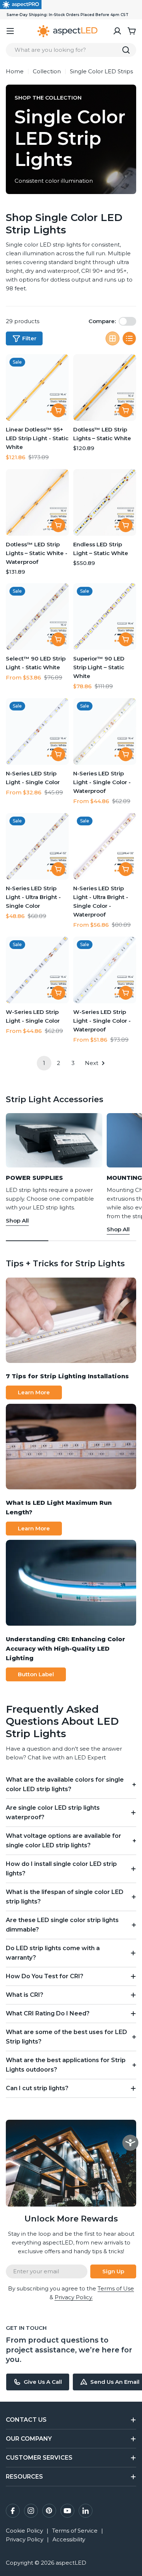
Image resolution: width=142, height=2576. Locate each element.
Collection (47, 71)
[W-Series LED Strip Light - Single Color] (37, 970)
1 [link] (44, 1063)
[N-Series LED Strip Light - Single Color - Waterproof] (105, 731)
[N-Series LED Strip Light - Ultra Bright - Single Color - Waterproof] (105, 846)
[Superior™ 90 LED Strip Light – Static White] (105, 617)
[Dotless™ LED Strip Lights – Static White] (105, 388)
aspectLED (71, 2563)
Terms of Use (116, 2288)
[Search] (126, 50)
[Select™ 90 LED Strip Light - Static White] (37, 617)
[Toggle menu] (10, 31)
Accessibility (69, 2539)
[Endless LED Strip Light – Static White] (105, 502)
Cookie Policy (24, 2531)
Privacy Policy (25, 2539)
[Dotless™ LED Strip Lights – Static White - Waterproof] (37, 502)
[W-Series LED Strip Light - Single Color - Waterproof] (105, 970)
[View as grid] (113, 338)
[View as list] (129, 338)
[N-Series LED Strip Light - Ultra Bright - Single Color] (37, 846)
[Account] (117, 31)
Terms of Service (75, 2531)
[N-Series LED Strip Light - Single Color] (37, 731)
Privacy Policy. (74, 2297)
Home (15, 71)
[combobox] (71, 50)
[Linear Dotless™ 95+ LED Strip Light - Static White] (37, 388)
